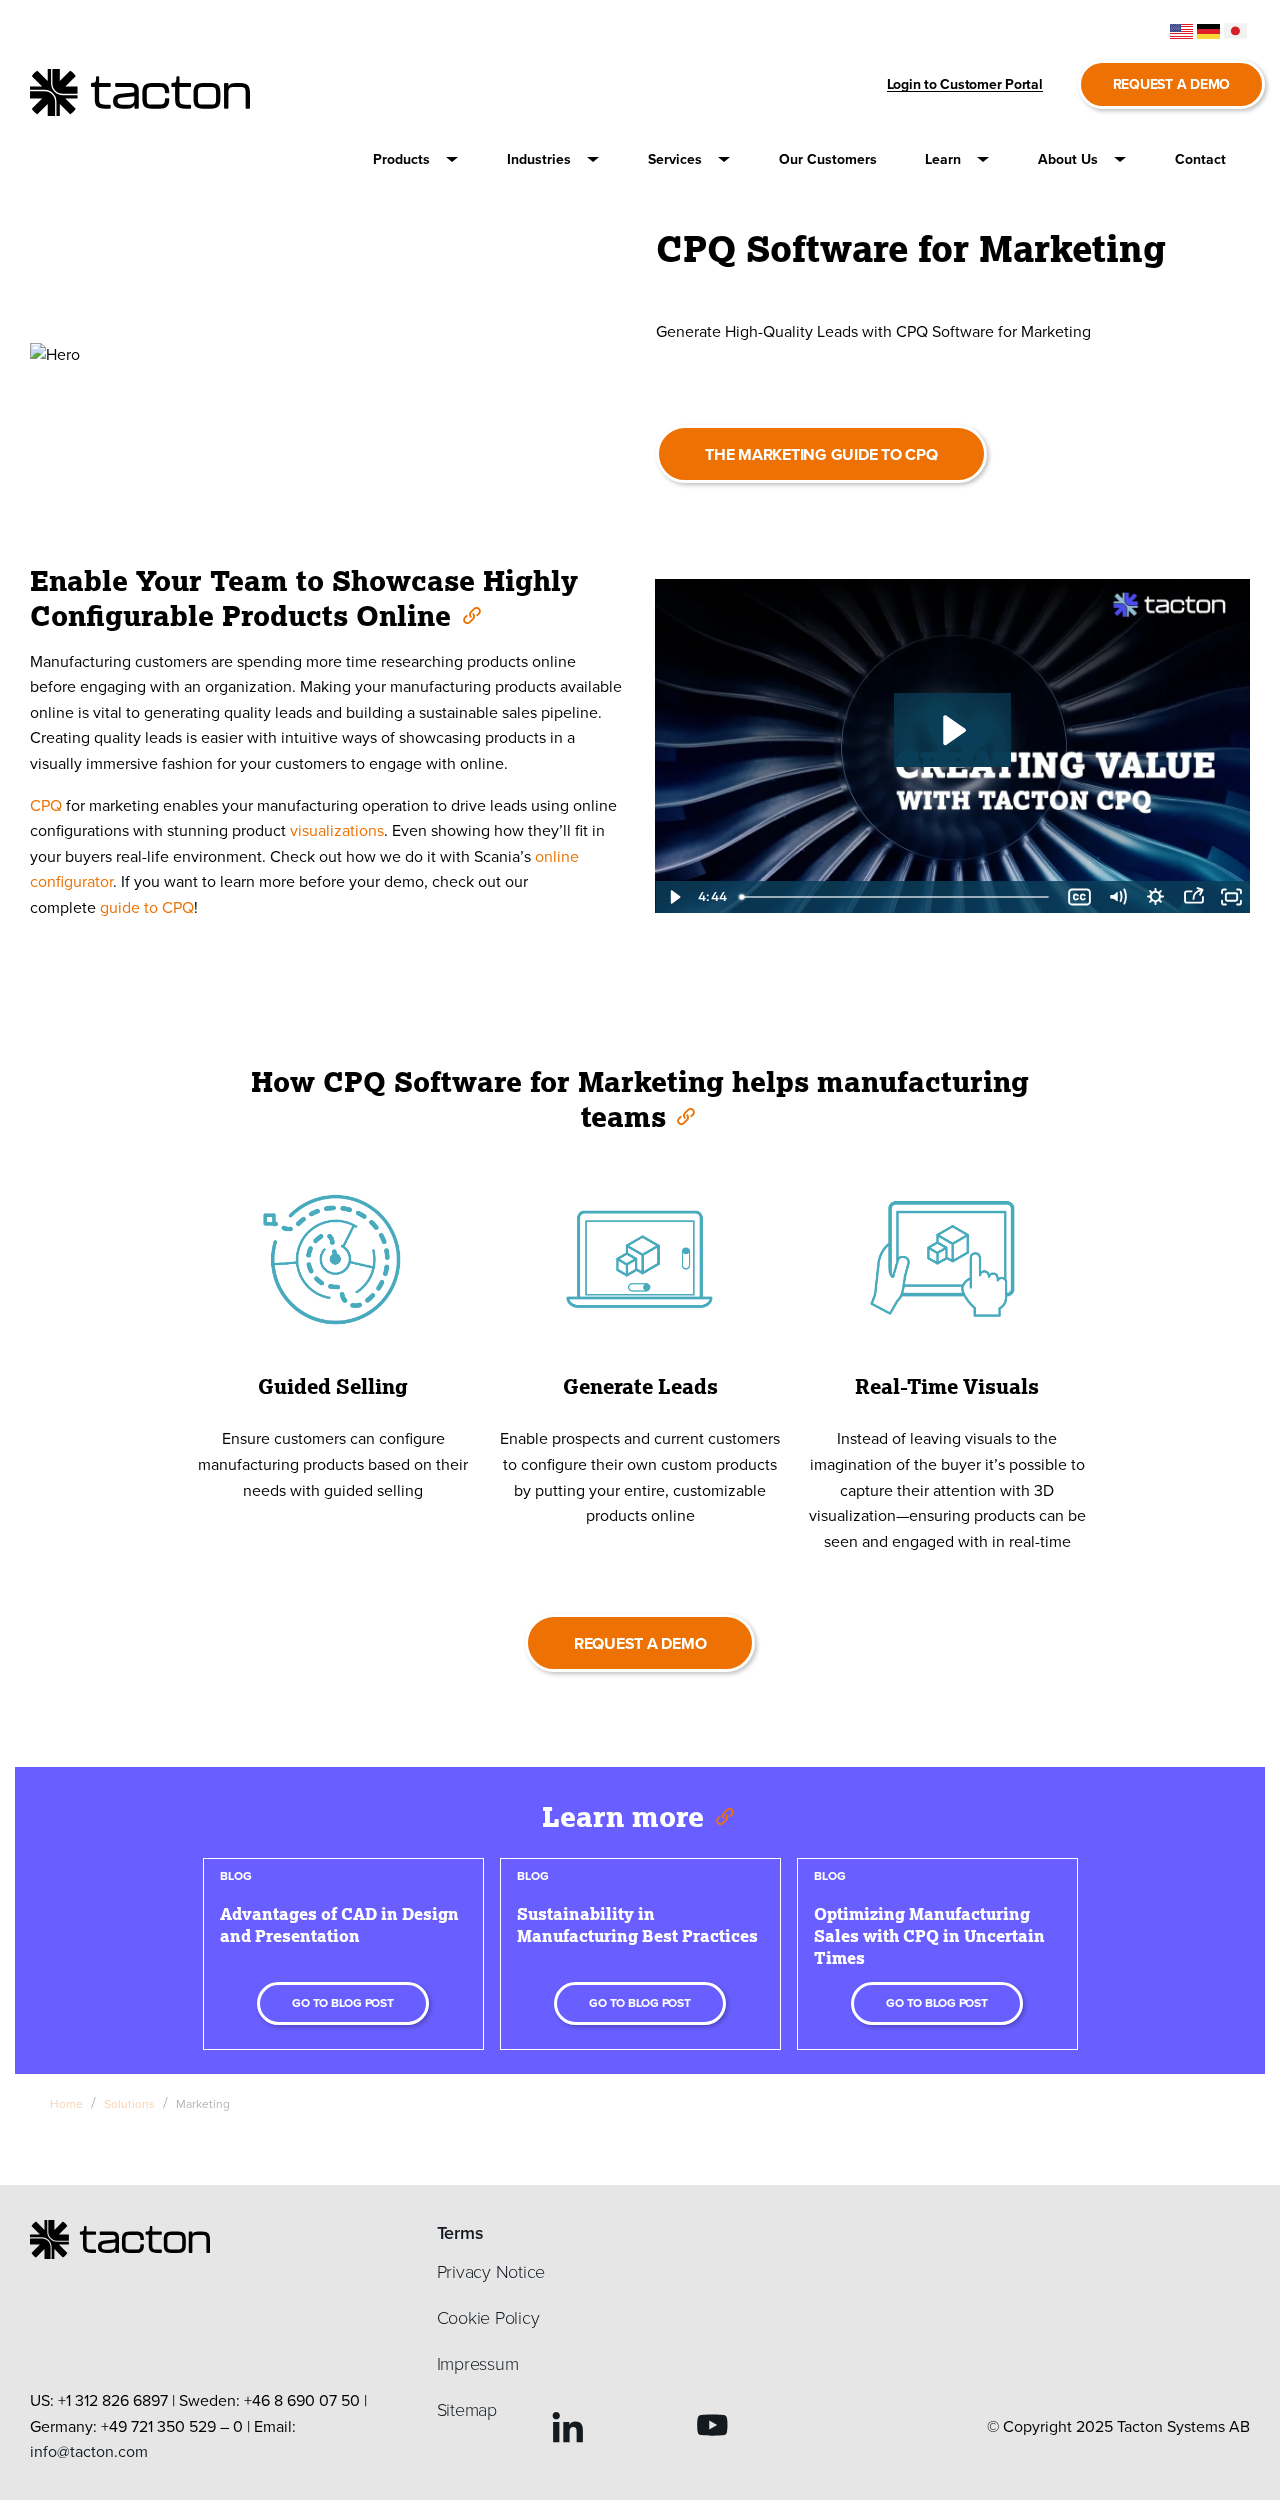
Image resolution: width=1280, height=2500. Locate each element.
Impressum (478, 2364)
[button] (416, 159)
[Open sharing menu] (1193, 897)
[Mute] (1117, 897)
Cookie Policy (488, 2318)
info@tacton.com (89, 2451)
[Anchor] (470, 614)
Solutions (129, 2104)
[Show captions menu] (1079, 897)
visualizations (337, 830)
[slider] (895, 897)
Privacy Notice (491, 2272)
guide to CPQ (147, 907)
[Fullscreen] (1231, 897)
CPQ (46, 805)
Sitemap (467, 2410)
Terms (460, 2233)
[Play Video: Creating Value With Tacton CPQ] (952, 730)
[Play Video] (674, 897)
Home (66, 2104)
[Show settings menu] (1155, 897)
